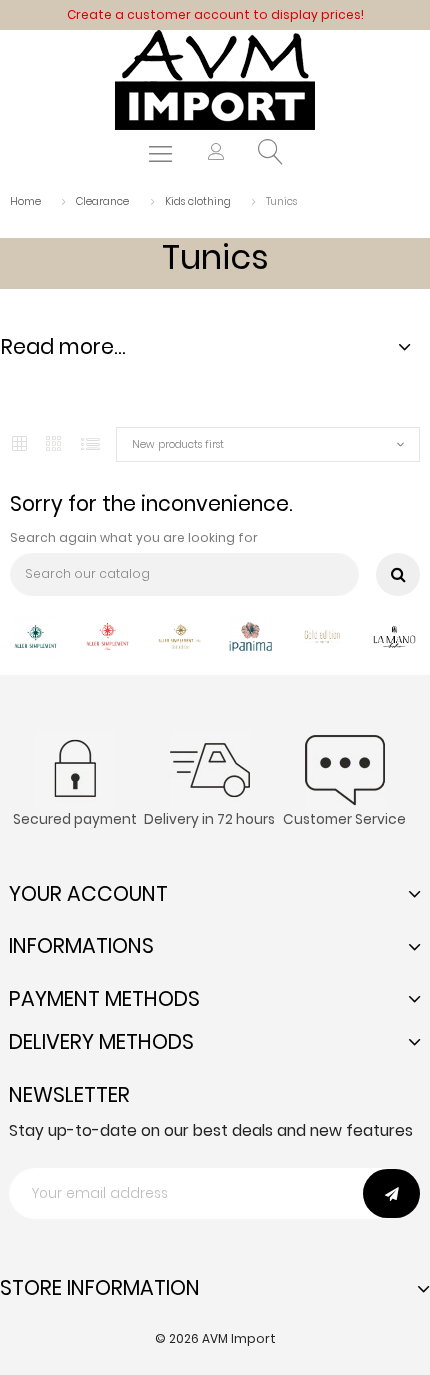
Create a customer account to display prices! (215, 14)
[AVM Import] (215, 78)
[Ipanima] (250, 634)
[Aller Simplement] (35, 634)
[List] (90, 444)
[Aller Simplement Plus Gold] (179, 634)
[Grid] (19, 444)
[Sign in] (216, 154)
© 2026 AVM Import (215, 1338)
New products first (178, 444)
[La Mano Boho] (394, 634)
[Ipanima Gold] (322, 634)
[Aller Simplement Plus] (107, 634)
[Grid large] (55, 445)
